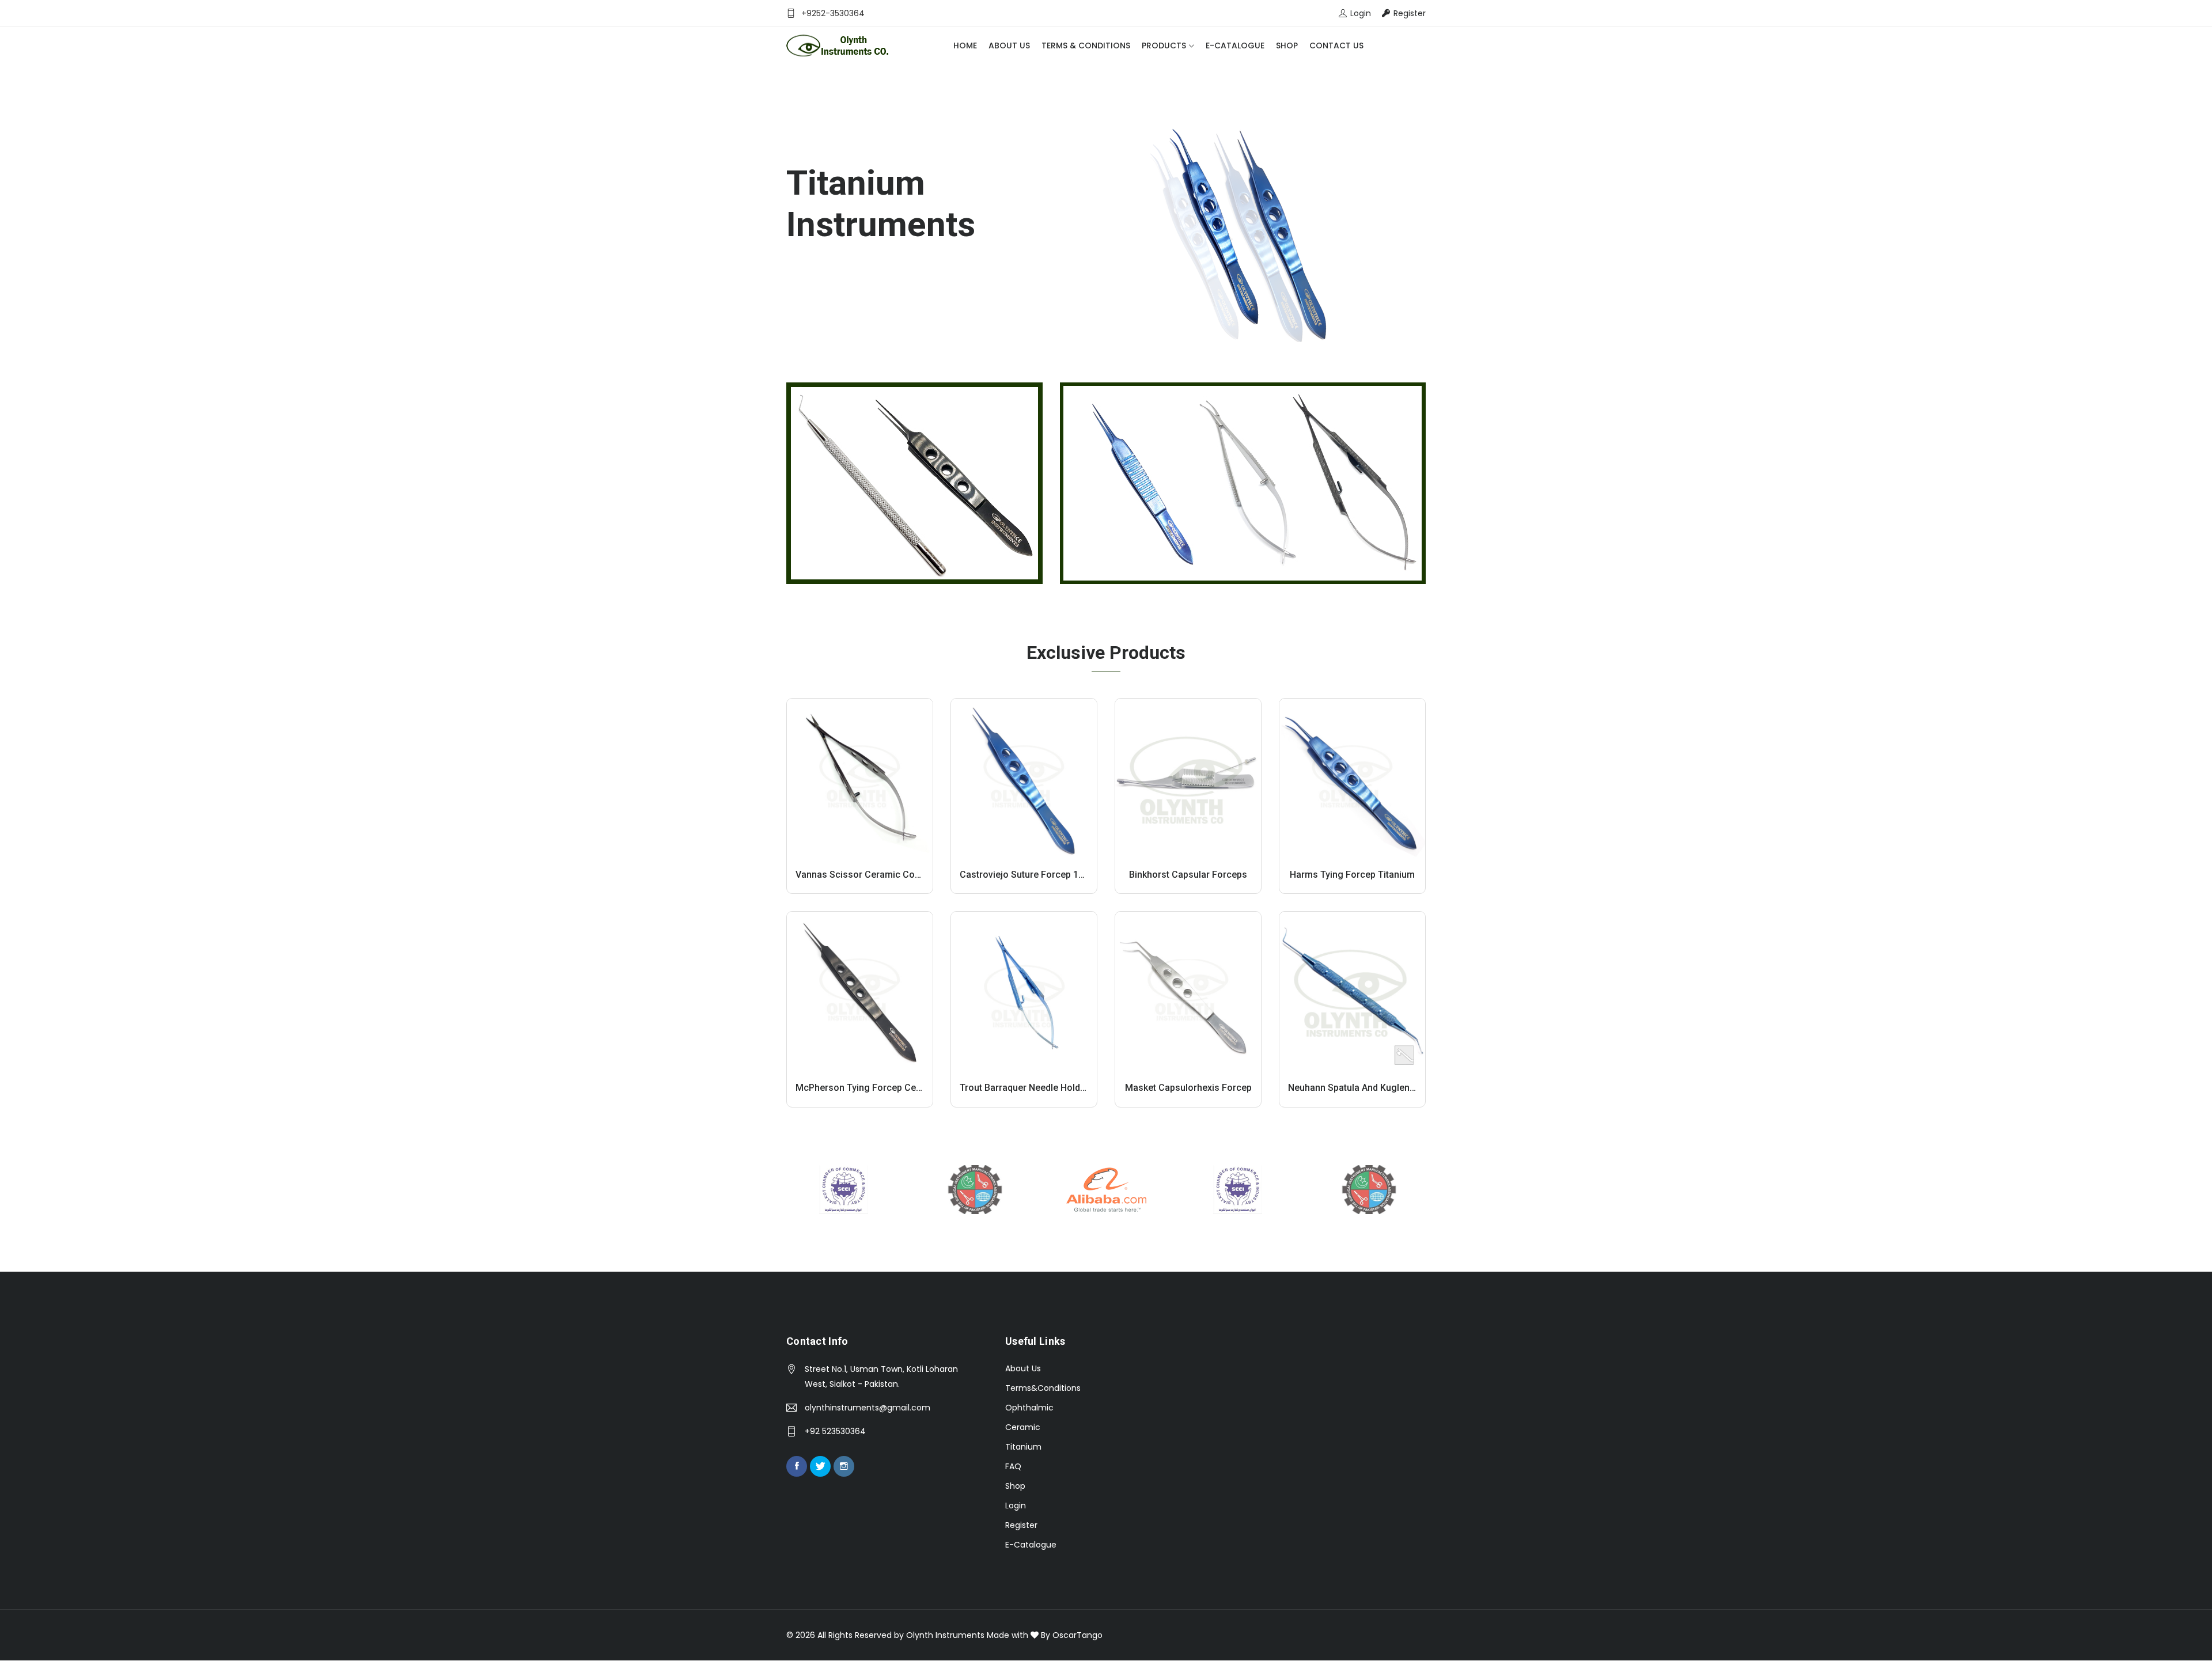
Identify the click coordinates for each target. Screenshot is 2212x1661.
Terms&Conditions (1043, 1388)
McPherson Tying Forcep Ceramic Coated (884, 1088)
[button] (26, 210)
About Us (1009, 45)
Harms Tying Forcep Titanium (1352, 875)
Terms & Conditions (1086, 45)
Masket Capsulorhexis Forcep (1188, 1088)
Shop (1287, 45)
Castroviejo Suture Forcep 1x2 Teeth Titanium (1056, 875)
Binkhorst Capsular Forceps (1188, 875)
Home (965, 45)
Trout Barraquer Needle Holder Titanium (1044, 1088)
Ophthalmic (1029, 1408)
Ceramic (1023, 1427)
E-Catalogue (1235, 45)
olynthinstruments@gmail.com (868, 1408)
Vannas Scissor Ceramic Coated (864, 875)
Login (1016, 1505)
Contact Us (1336, 45)
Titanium (1023, 1447)
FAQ (1013, 1466)
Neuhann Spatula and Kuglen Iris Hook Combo (1386, 1088)
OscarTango (1077, 1635)
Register (1021, 1525)
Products (1164, 45)
